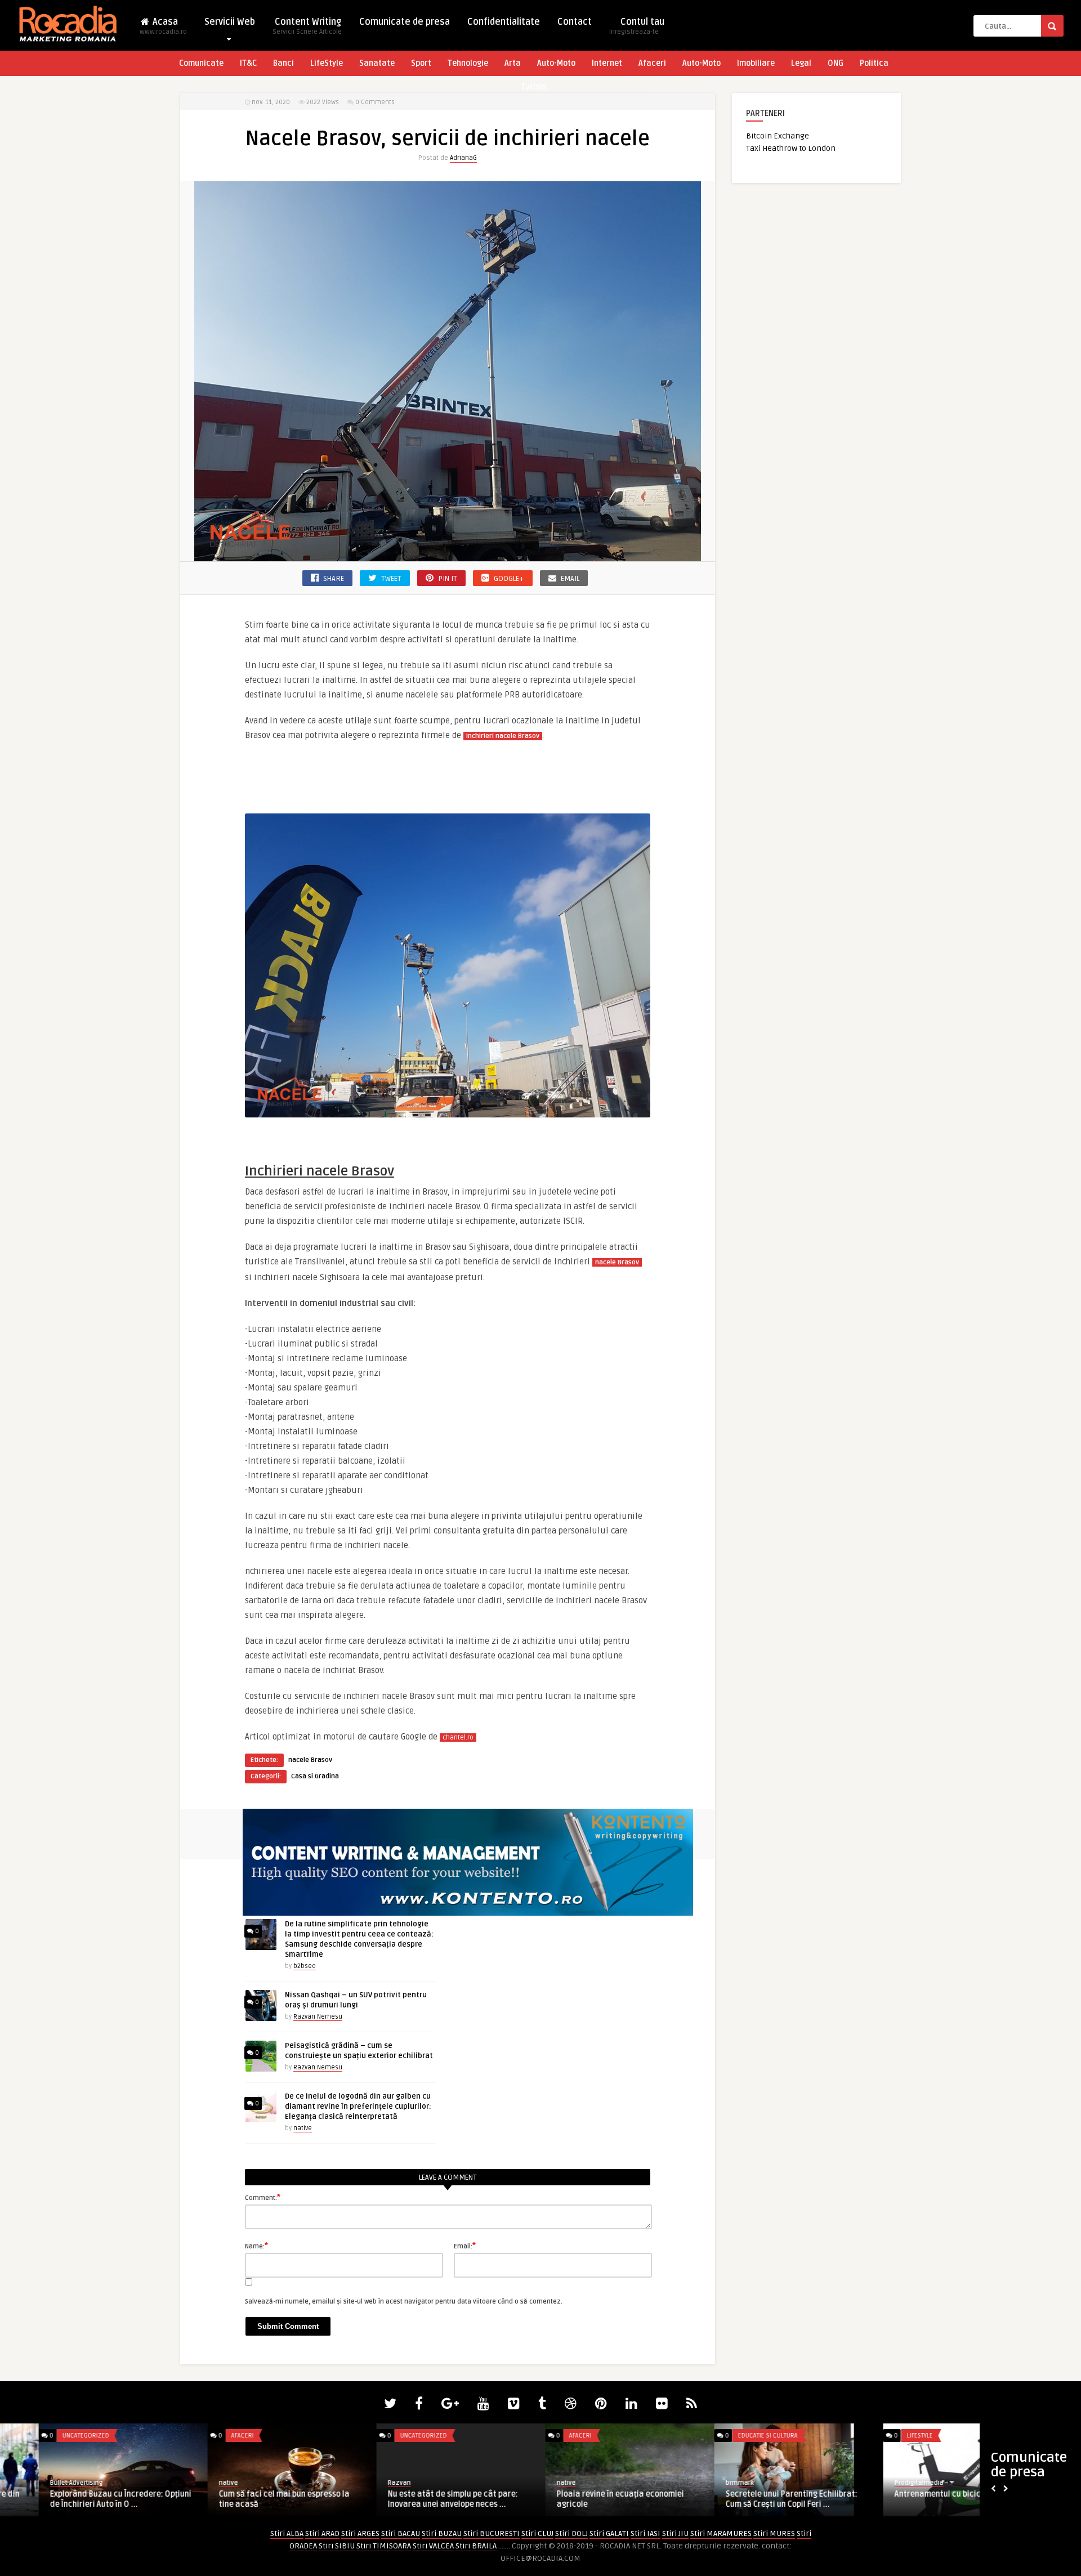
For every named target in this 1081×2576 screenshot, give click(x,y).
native (303, 2128)
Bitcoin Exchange (778, 136)
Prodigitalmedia (205, 2483)
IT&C (248, 63)
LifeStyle (327, 63)
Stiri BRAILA (476, 2546)
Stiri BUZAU (442, 2533)
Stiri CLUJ (537, 2533)
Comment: (263, 2197)
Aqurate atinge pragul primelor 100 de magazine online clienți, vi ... (758, 2499)
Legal (801, 63)
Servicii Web (230, 22)
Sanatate (377, 63)
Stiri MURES (774, 2533)
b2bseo (305, 1966)
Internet (607, 63)
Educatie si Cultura (53, 2436)
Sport (421, 63)
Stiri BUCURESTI (492, 2533)
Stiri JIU (675, 2533)
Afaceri (652, 63)
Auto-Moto (556, 63)
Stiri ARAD (322, 2533)
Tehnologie (468, 63)
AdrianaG (463, 158)
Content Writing (307, 26)
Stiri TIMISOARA (384, 2546)
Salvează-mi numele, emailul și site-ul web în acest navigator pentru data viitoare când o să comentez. (404, 2302)
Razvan (361, 2483)
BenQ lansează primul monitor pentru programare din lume (418, 2499)
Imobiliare (756, 63)
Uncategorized (385, 2436)
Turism (533, 87)
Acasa (163, 26)
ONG (836, 63)
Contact (575, 22)
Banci (283, 63)
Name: (256, 2246)
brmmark (25, 2483)
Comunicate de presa (405, 22)
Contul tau (637, 26)
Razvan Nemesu (318, 2017)
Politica (874, 63)
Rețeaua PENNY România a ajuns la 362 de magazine (928, 2499)
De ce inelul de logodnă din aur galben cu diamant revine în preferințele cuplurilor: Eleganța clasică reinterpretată (358, 2107)
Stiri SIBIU (337, 2546)
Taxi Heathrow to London (791, 148)
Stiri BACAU (401, 2533)
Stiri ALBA (287, 2533)
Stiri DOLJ (571, 2533)
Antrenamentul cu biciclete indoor (244, 2494)
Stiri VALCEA (433, 2546)
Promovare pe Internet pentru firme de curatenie (589, 2499)
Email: (465, 2246)
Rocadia (530, 2483)
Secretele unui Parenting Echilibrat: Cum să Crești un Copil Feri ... (77, 2499)
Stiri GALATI (609, 2533)
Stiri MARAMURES (721, 2533)
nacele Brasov (310, 1760)
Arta (513, 63)
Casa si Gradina (315, 1776)
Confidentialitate (504, 22)
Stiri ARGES (360, 2533)
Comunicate (201, 63)
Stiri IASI (646, 2533)
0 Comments (375, 102)
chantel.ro (458, 1738)
